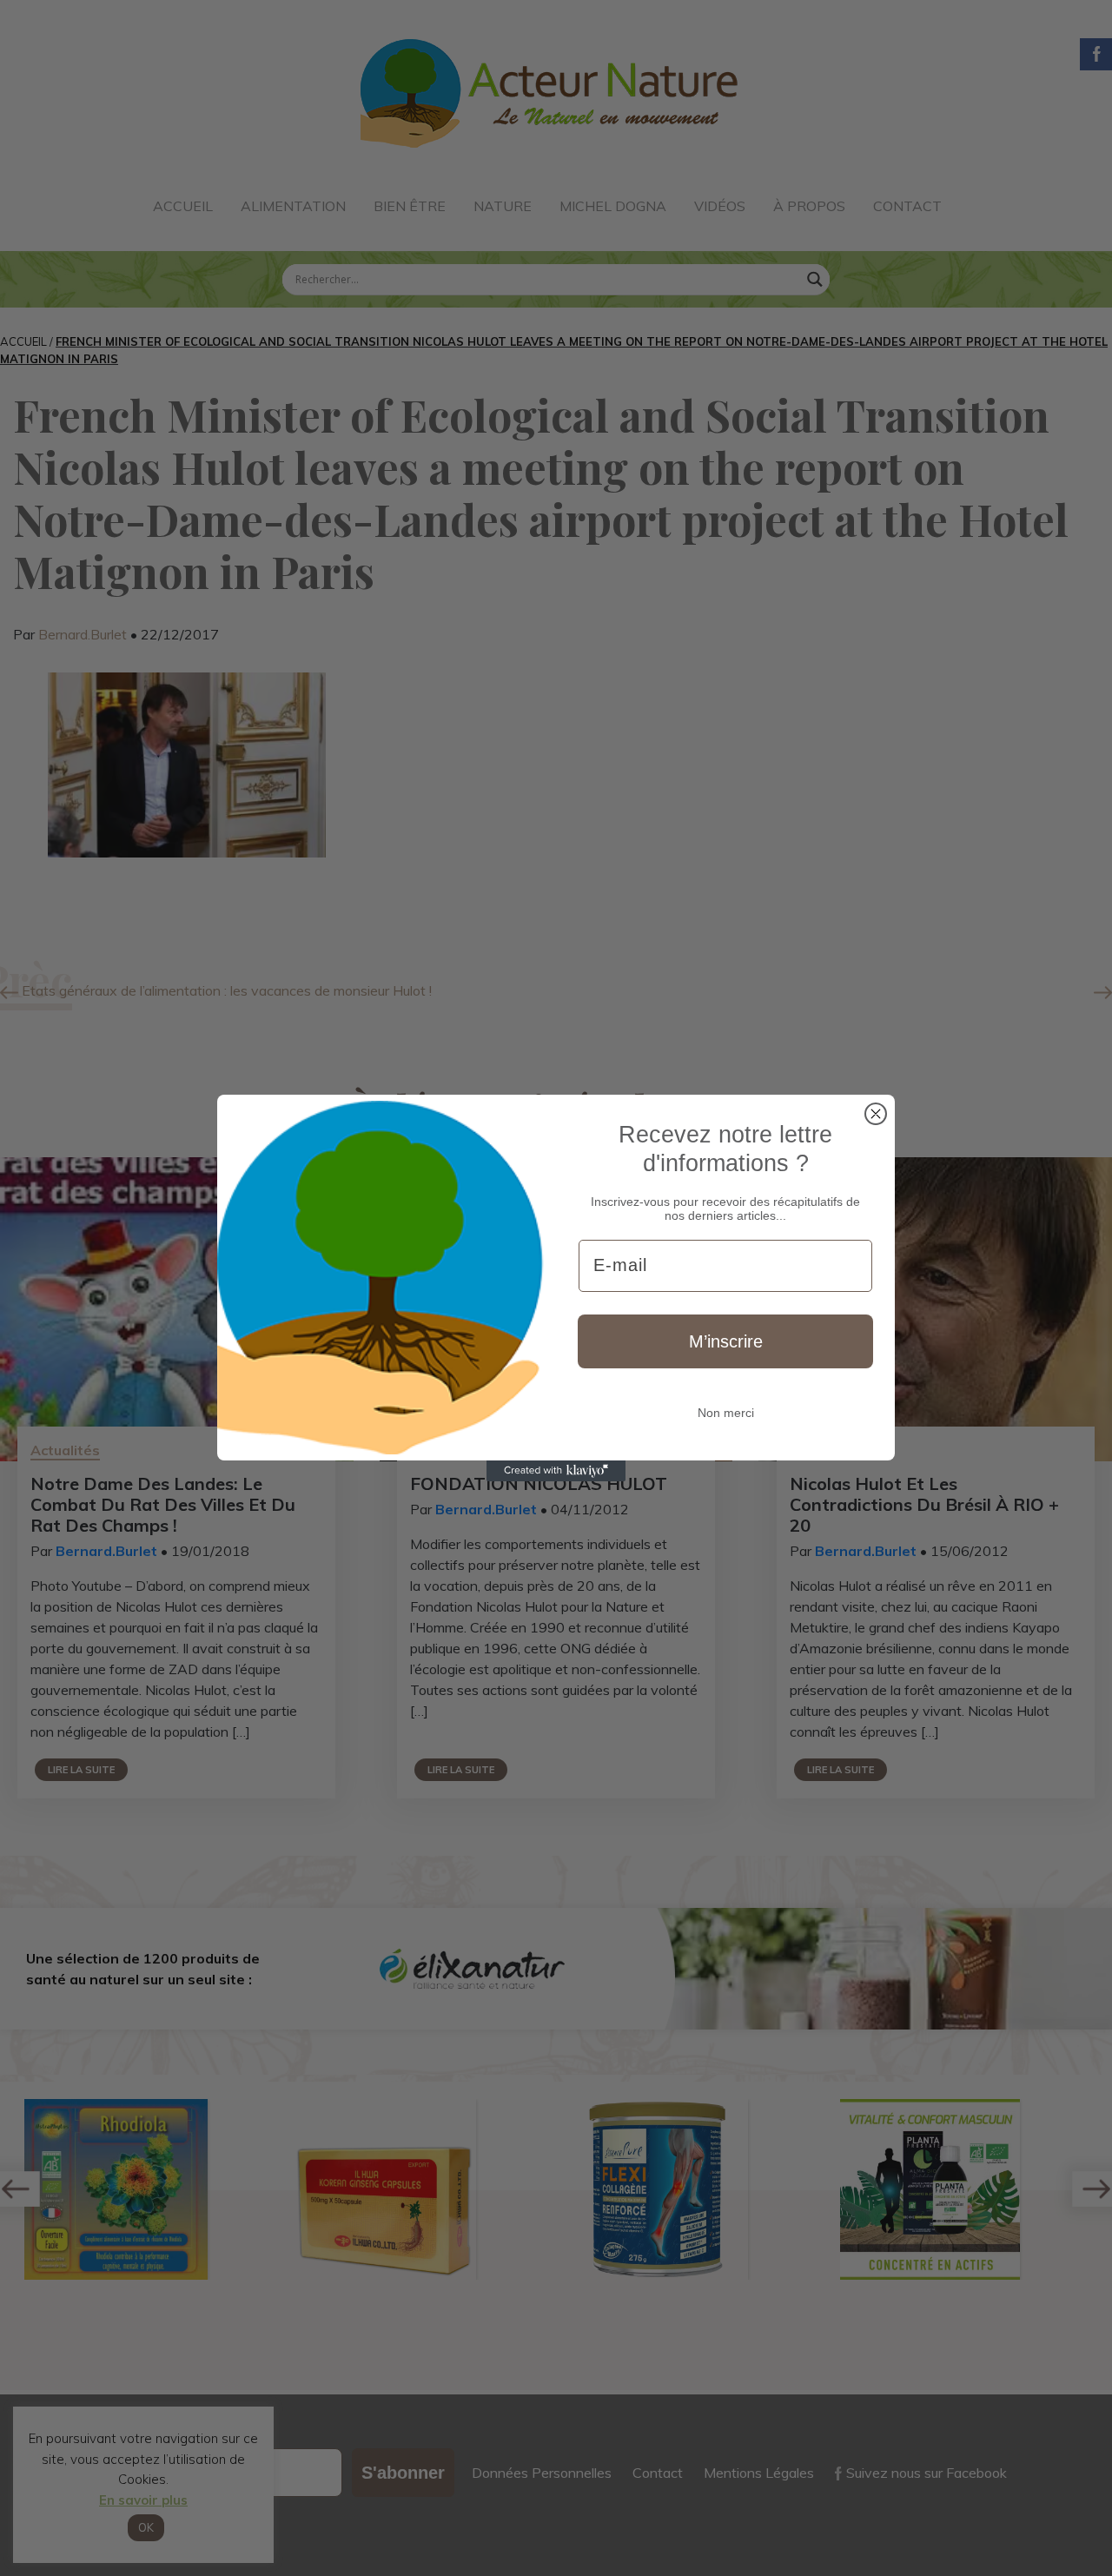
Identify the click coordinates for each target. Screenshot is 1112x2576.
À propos (809, 206)
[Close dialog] (876, 1114)
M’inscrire (726, 1341)
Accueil (183, 206)
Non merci (726, 1413)
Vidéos (720, 206)
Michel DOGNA (613, 206)
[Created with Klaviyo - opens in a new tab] (556, 1471)
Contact (907, 206)
